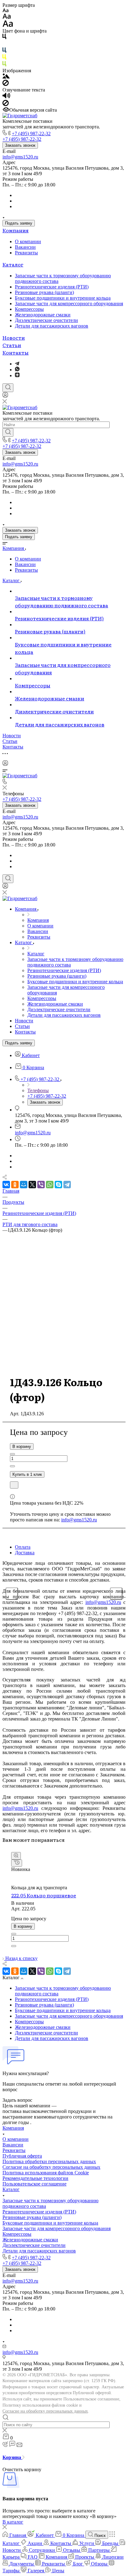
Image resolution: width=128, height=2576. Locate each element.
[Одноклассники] (15, 1185)
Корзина (12, 2457)
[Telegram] (17, 364)
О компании (28, 241)
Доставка (25, 1553)
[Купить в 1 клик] (17, 1863)
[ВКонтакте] (6, 1185)
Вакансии (25, 247)
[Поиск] (8, 388)
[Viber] (41, 1185)
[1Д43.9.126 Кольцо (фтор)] (64, 1337)
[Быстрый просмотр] (16, 1856)
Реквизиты (26, 253)
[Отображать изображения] (6, 77)
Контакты (16, 352)
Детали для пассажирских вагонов (52, 326)
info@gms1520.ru (20, 157)
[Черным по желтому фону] (4, 58)
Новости (14, 337)
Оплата (23, 1547)
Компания (16, 230)
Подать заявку (19, 223)
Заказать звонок (20, 145)
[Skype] (58, 1185)
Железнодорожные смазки (43, 315)
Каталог (13, 264)
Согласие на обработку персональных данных (45, 2411)
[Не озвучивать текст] (6, 104)
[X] (32, 1185)
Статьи (12, 345)
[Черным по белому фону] (4, 38)
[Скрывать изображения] (6, 84)
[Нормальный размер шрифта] (7, 17)
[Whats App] (17, 370)
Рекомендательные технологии (35, 2178)
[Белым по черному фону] (4, 45)
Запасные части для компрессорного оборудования (69, 304)
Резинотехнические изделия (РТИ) (52, 287)
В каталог (13, 2522)
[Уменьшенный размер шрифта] (5, 11)
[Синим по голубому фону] (4, 51)
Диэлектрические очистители (46, 320)
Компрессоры (29, 309)
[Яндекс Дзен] (17, 375)
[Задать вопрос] (14, 1485)
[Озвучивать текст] (6, 97)
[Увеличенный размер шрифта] (8, 25)
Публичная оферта (22, 2156)
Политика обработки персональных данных (49, 2161)
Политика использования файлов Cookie (46, 2173)
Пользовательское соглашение (34, 2184)
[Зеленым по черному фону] (4, 65)
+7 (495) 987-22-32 (31, 134)
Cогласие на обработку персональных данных (51, 2167)
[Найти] (8, 432)
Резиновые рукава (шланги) (44, 292)
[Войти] (5, 396)
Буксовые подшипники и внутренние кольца (63, 298)
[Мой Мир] (24, 1185)
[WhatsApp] (50, 1185)
